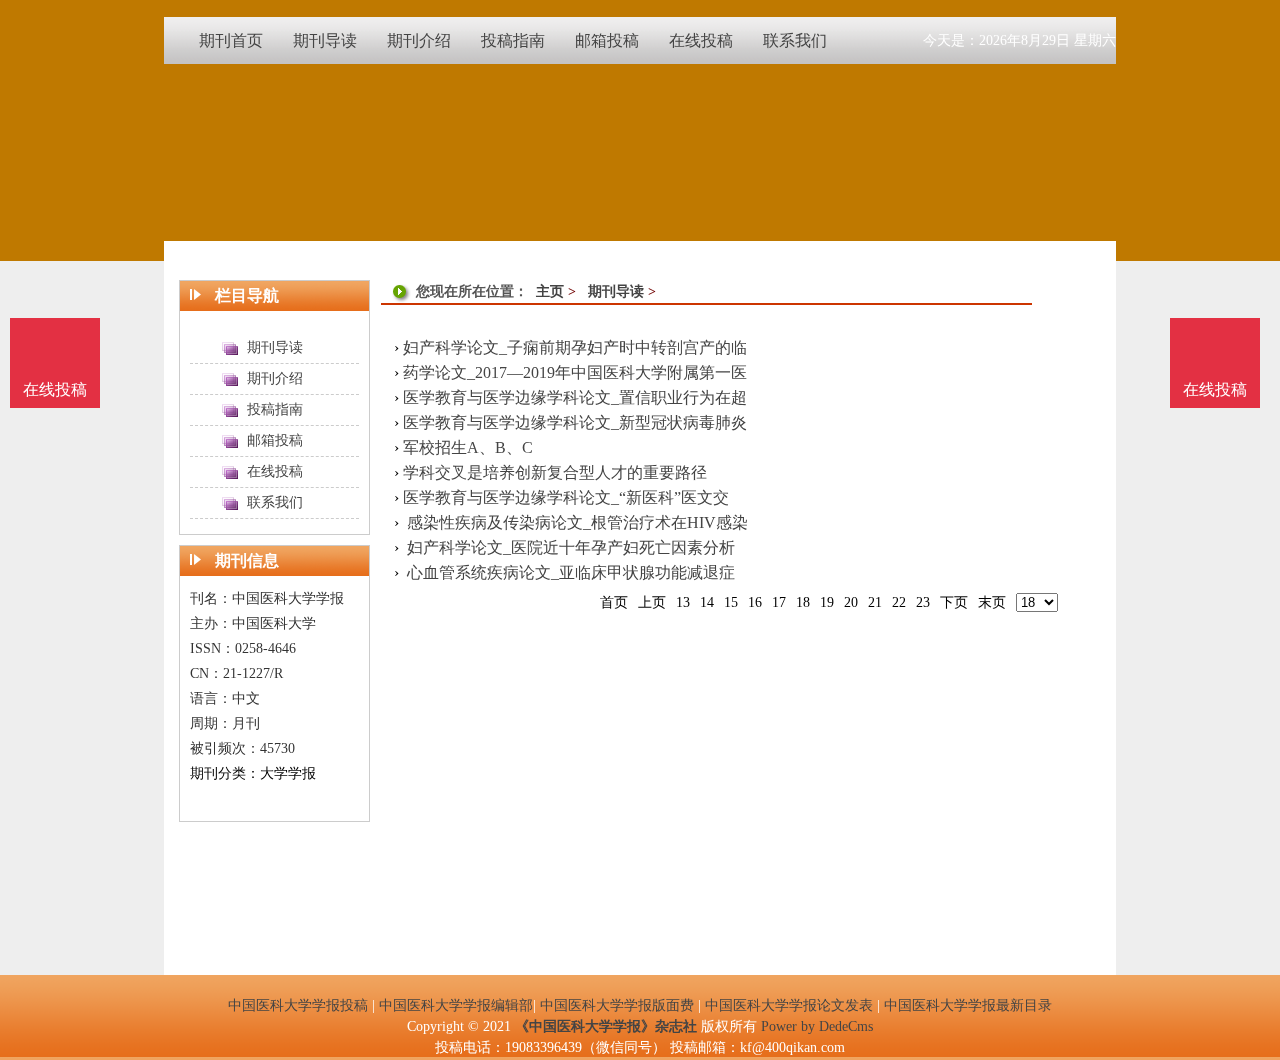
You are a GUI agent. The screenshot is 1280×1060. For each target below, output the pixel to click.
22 (899, 602)
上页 (652, 602)
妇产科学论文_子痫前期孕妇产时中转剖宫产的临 (575, 347)
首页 (614, 602)
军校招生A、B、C (468, 447)
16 (755, 602)
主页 (550, 291)
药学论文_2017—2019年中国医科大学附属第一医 (575, 372)
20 (851, 602)
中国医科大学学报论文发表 (789, 1005)
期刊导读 (616, 291)
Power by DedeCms (817, 1026)
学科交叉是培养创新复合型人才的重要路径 (555, 472)
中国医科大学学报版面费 (617, 1005)
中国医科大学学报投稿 (298, 1005)
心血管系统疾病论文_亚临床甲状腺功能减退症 (569, 572)
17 (779, 602)
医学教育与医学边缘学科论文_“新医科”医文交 (566, 497)
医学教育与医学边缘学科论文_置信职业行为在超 (575, 397)
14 (707, 602)
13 (683, 602)
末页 (992, 602)
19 (827, 602)
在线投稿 (1215, 389)
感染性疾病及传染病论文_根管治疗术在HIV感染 (575, 522)
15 (731, 602)
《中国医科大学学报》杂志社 (606, 1026)
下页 (954, 602)
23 (923, 602)
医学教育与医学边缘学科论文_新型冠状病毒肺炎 (575, 422)
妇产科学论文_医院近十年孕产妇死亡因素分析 (569, 547)
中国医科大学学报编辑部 (456, 1005)
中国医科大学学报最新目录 (968, 1005)
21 (875, 602)
